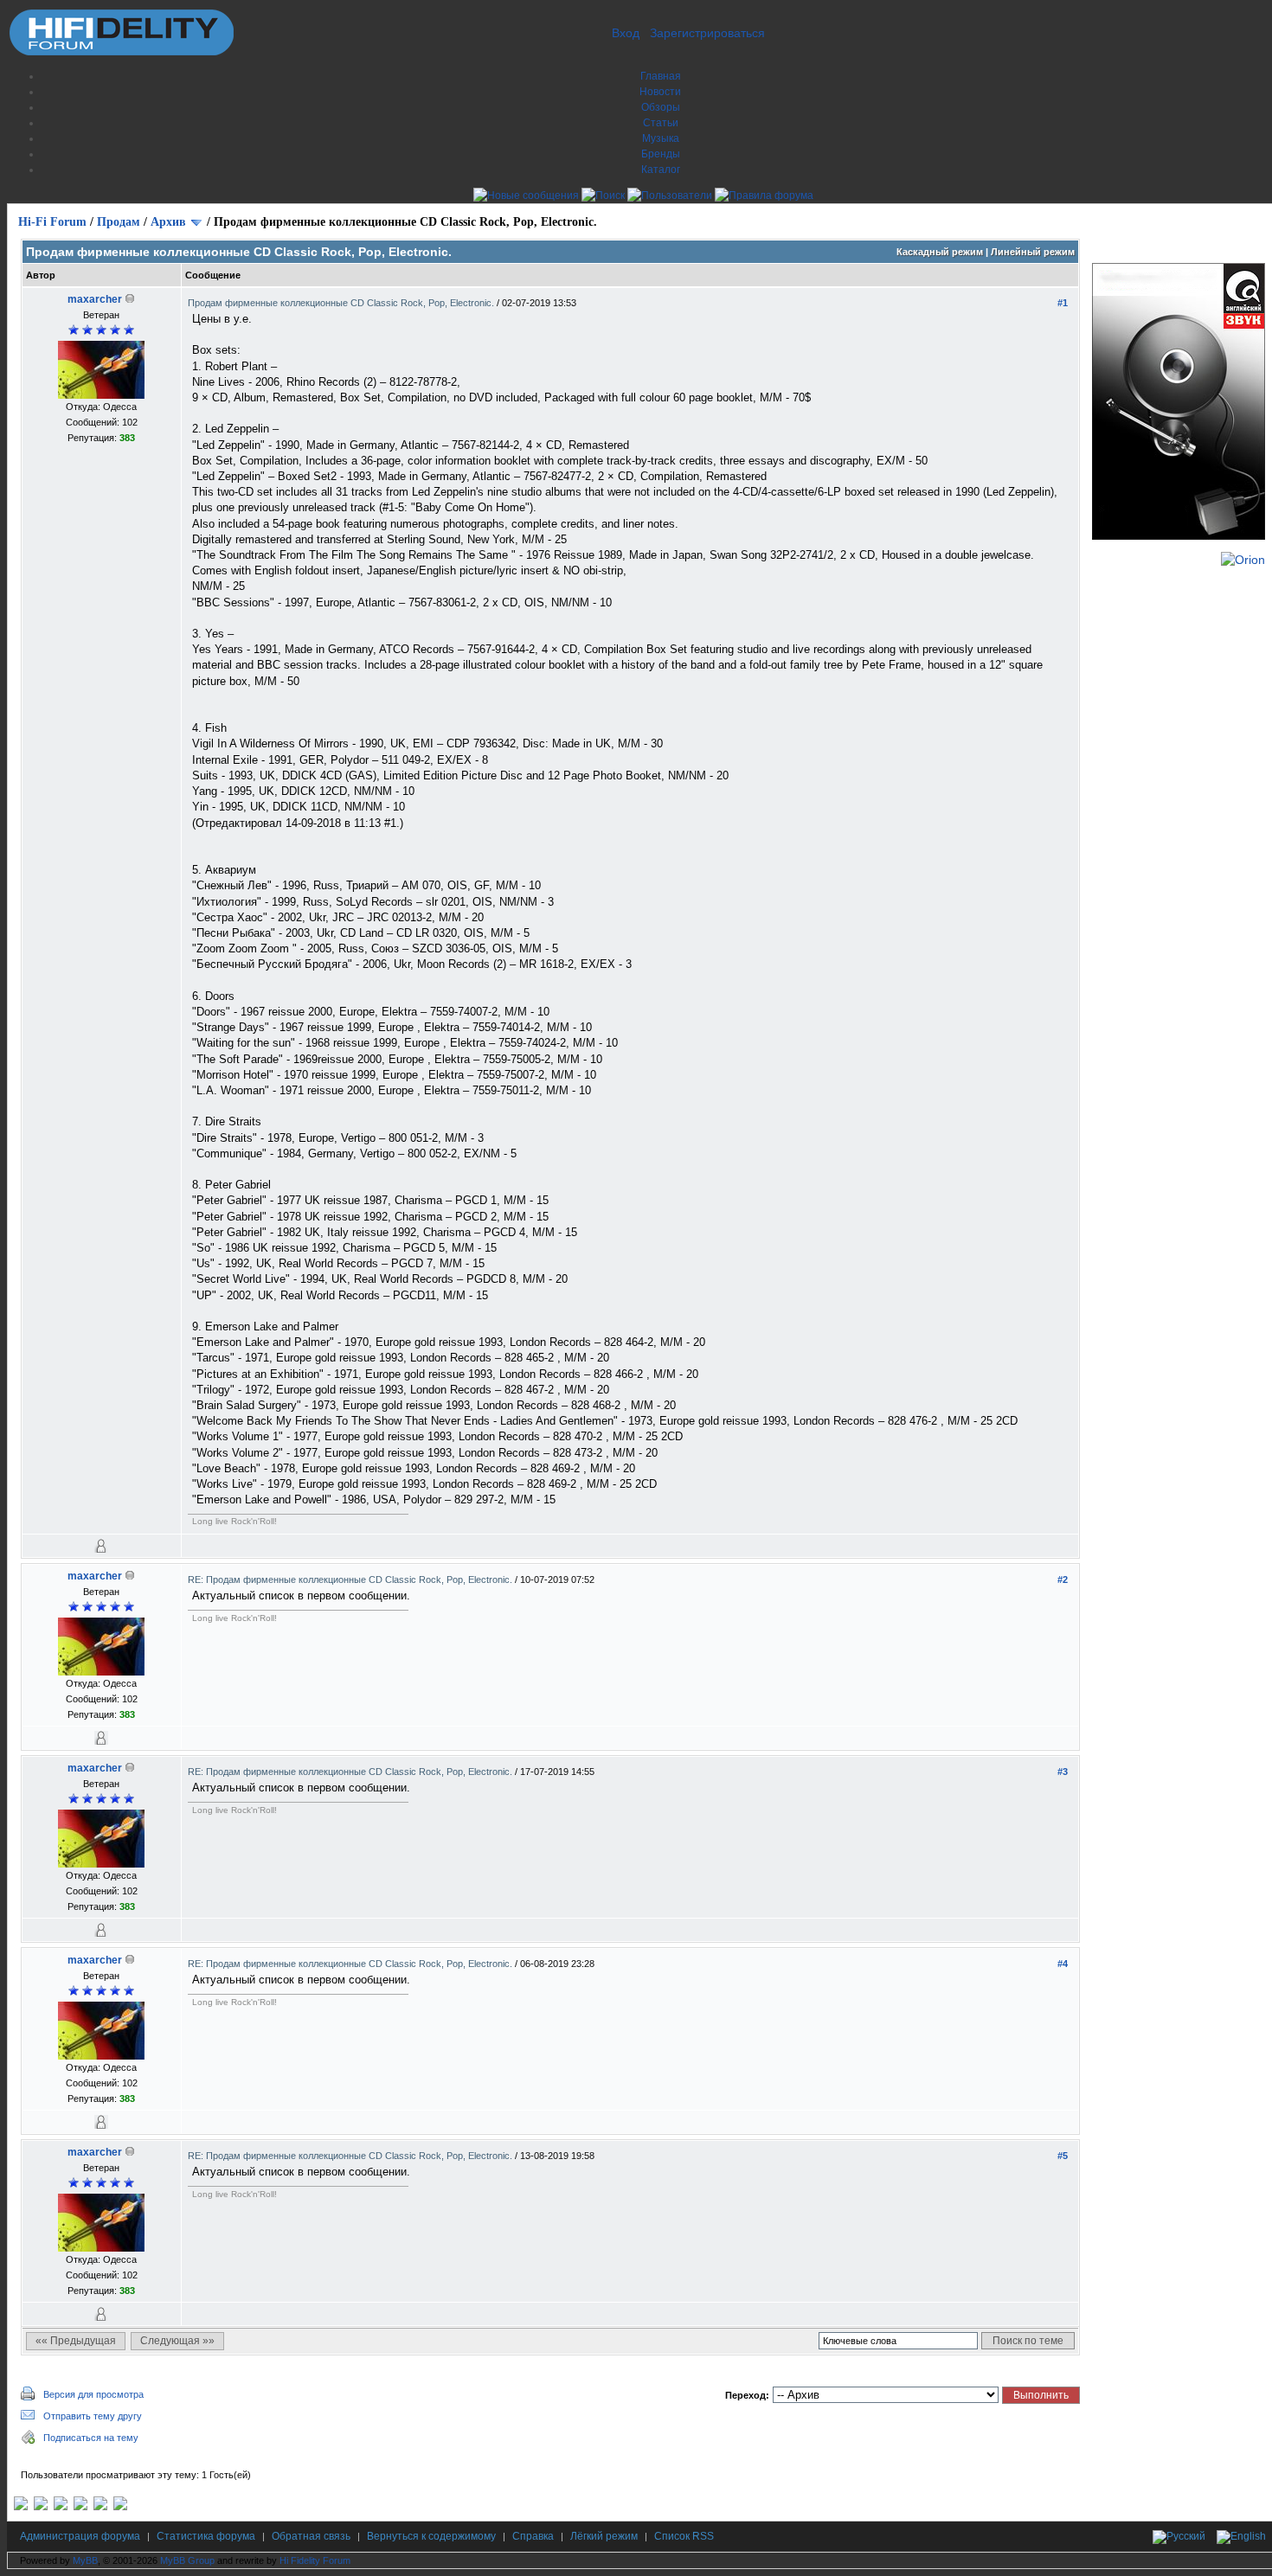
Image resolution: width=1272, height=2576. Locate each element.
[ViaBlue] (61, 2507)
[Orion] (1243, 560)
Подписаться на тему (91, 2438)
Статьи (661, 123)
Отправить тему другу (93, 2416)
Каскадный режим (940, 252)
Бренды (661, 154)
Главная (661, 76)
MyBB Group (187, 2560)
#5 (1063, 2156)
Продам (119, 222)
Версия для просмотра (93, 2394)
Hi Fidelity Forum (315, 2560)
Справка (533, 2536)
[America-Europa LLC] (41, 2507)
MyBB (85, 2560)
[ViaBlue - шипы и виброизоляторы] (100, 2507)
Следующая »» (177, 2341)
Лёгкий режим (604, 2536)
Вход (626, 33)
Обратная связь (311, 2536)
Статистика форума (206, 2536)
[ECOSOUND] (80, 2507)
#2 (1063, 1580)
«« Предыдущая (76, 2341)
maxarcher (95, 299)
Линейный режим (1033, 252)
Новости (660, 92)
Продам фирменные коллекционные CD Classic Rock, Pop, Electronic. (342, 303)
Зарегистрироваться (707, 33)
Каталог (661, 170)
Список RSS (684, 2536)
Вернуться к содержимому (431, 2536)
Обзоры (661, 107)
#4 (1063, 1964)
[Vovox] (120, 2507)
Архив (168, 222)
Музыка (661, 138)
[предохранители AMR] (21, 2507)
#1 (1063, 303)
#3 (1063, 1772)
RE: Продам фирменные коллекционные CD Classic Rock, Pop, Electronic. (351, 1580)
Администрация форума (80, 2536)
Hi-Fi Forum (52, 222)
